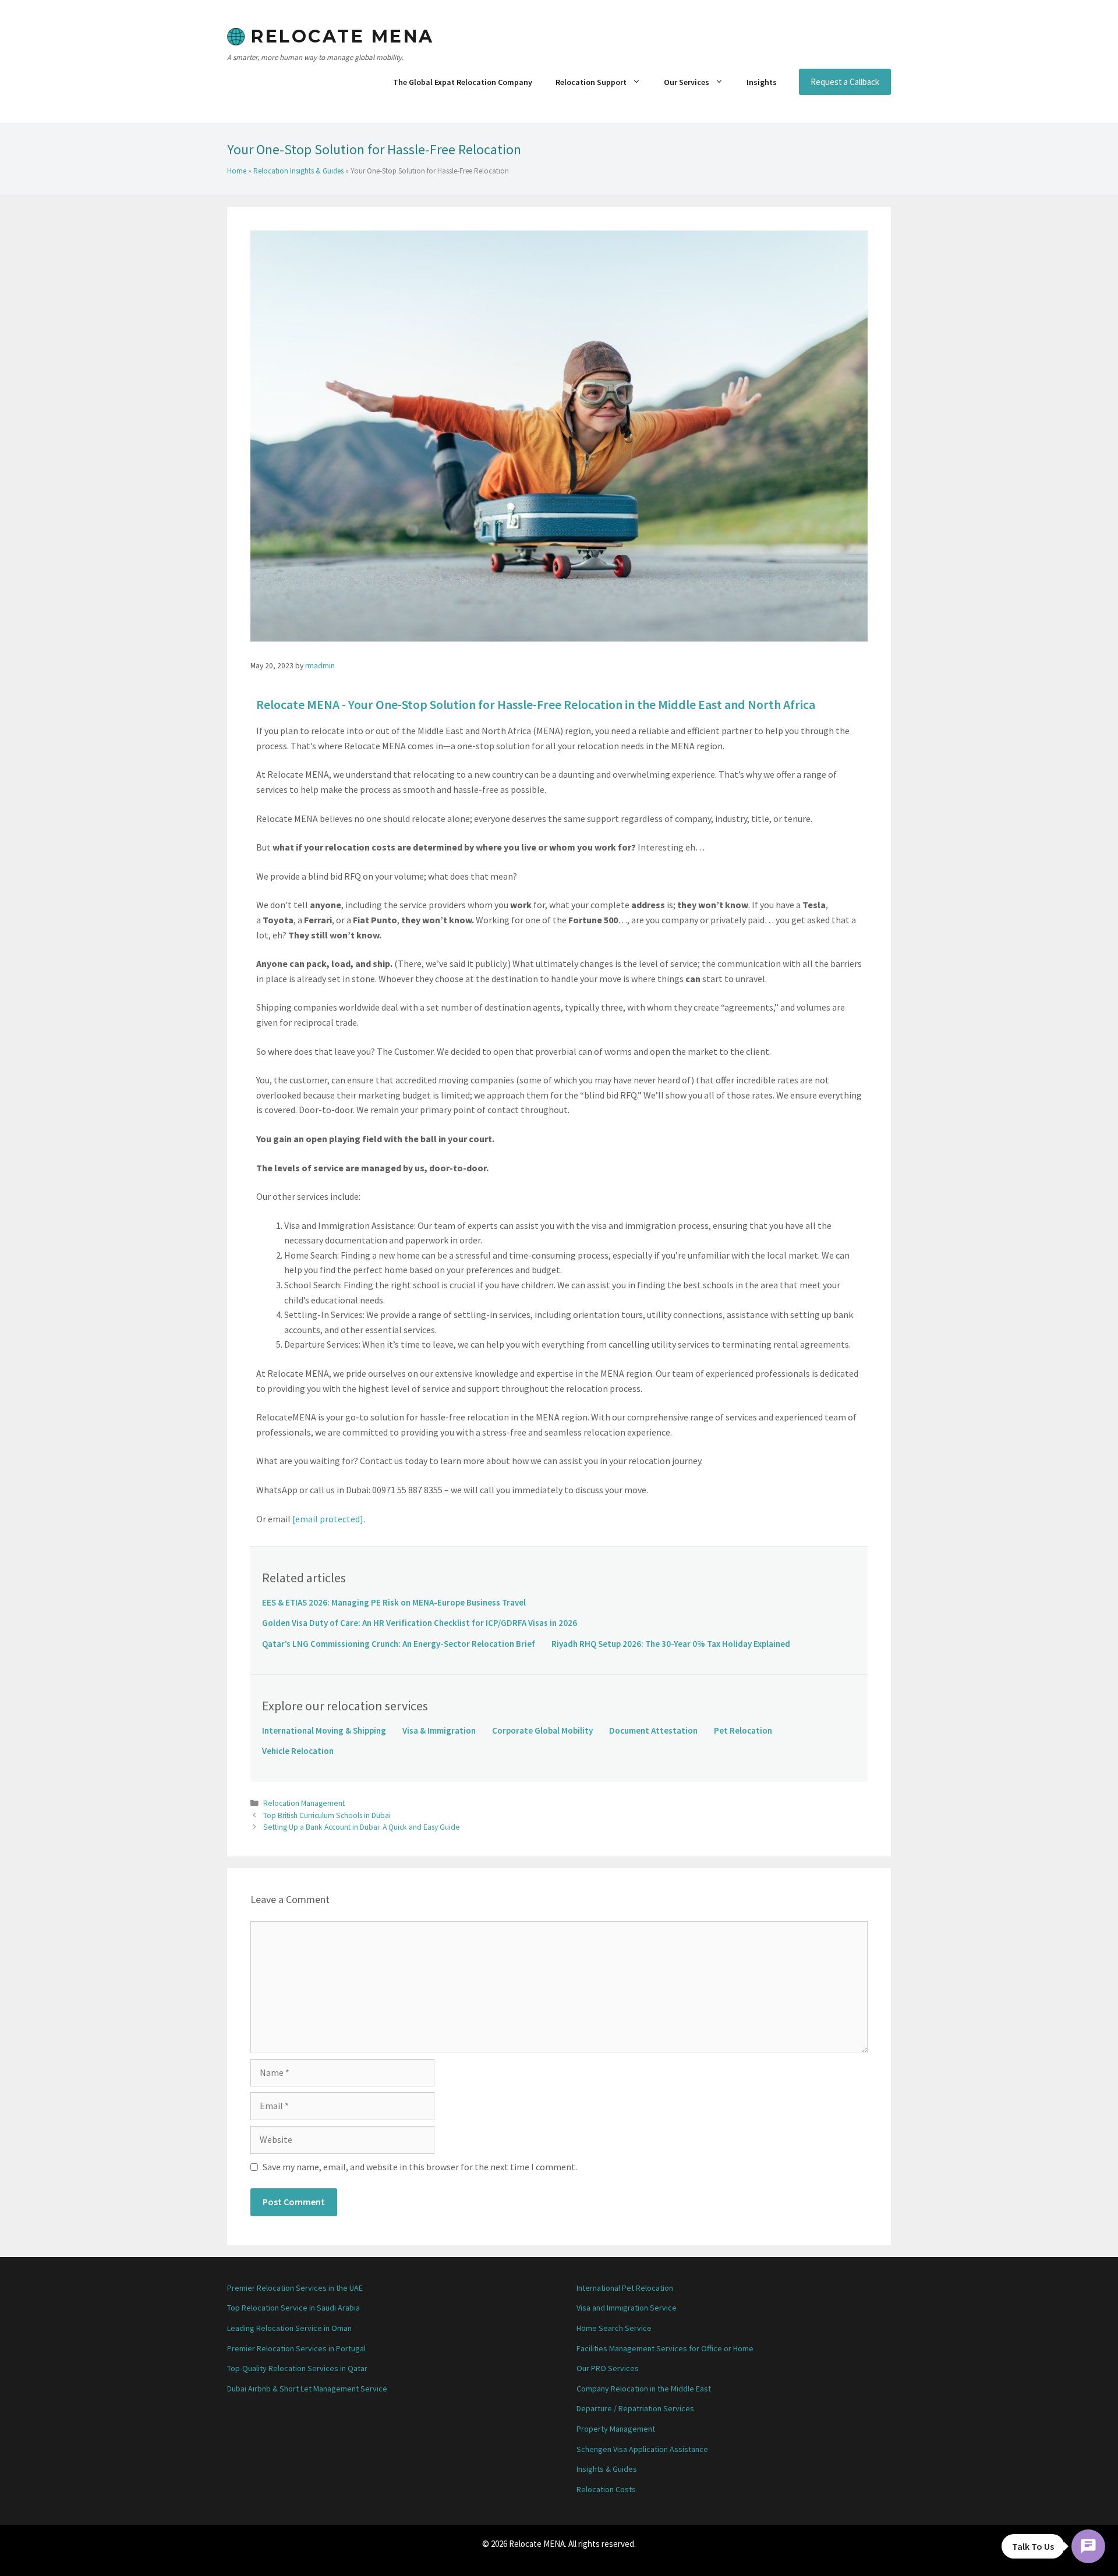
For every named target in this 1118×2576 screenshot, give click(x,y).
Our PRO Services (608, 2368)
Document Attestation (653, 1730)
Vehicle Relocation (298, 1751)
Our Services (687, 82)
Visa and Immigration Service (627, 2308)
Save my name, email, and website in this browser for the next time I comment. (420, 2167)
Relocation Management (304, 1803)
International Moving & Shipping (324, 1730)
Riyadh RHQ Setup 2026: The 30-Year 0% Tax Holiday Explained (671, 1644)
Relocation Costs (606, 2489)
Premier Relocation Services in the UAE (295, 2288)
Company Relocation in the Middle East (644, 2389)
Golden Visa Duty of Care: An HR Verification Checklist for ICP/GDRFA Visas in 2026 (420, 1623)
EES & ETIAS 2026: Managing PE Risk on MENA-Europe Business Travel (394, 1602)
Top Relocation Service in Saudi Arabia (293, 2308)
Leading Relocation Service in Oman (289, 2328)
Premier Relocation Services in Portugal (296, 2348)
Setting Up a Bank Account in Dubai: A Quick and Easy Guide (362, 1827)
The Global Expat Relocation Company (463, 82)
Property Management (616, 2429)
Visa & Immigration (439, 1730)
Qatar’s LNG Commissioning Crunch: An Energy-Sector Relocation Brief (399, 1644)
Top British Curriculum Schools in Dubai (327, 1815)
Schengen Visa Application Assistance (642, 2449)
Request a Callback (845, 82)
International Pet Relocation (625, 2288)
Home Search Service (614, 2328)
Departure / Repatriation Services (635, 2408)
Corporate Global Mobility (542, 1730)
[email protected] (328, 1519)
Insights (762, 82)
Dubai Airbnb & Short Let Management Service (307, 2389)
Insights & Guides (607, 2469)
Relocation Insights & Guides (298, 171)
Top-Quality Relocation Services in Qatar (297, 2368)
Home (237, 171)
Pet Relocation (743, 1730)
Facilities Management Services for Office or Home (665, 2348)
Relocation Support (591, 82)
